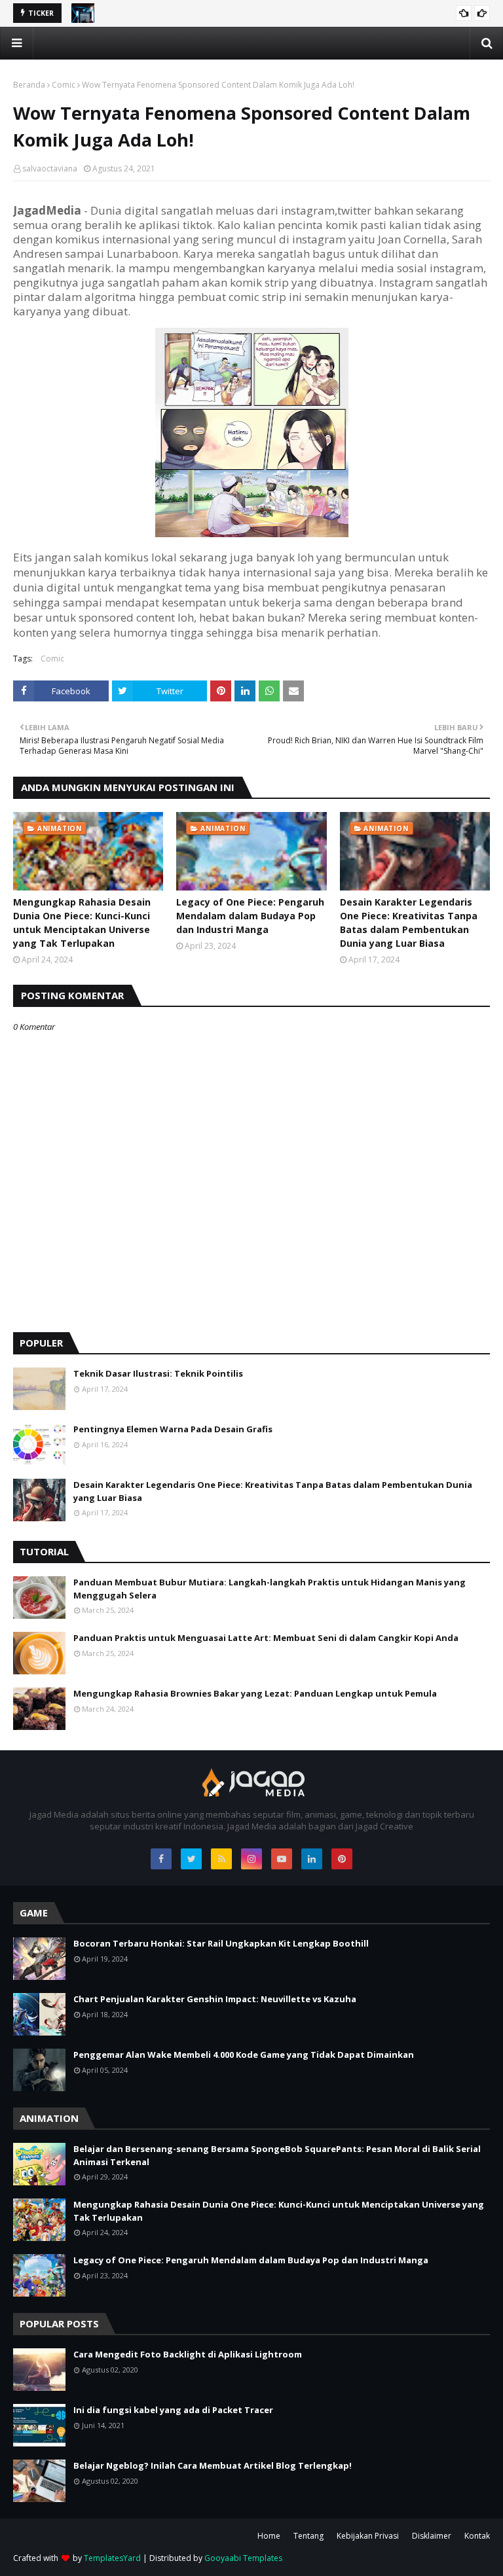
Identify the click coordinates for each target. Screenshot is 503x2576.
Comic (64, 85)
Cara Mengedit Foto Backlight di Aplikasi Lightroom (188, 2354)
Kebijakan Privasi (368, 2536)
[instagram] (251, 1859)
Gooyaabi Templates (243, 2558)
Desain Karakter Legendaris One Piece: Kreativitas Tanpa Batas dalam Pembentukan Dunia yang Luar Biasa (409, 923)
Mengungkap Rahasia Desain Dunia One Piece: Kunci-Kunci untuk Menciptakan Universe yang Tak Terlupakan (82, 923)
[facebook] (161, 1859)
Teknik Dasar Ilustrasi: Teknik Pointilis (158, 1373)
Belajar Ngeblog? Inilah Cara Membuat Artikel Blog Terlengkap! (213, 2465)
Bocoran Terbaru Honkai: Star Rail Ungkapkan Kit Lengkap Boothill (221, 1943)
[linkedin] (312, 1859)
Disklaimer (432, 2536)
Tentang (308, 2536)
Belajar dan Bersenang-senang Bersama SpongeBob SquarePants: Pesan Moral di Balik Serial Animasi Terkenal (277, 2155)
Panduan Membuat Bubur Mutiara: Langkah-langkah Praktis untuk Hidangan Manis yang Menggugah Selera (270, 1589)
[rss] (221, 1859)
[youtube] (282, 1859)
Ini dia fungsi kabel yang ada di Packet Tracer (173, 2410)
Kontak (477, 2536)
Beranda (29, 85)
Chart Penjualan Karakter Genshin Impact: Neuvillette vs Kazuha (215, 1999)
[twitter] (191, 1859)
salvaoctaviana (50, 168)
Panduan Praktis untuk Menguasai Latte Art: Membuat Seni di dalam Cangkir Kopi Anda (266, 1638)
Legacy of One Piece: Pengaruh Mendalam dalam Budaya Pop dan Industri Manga (250, 916)
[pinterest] (342, 1859)
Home (269, 2536)
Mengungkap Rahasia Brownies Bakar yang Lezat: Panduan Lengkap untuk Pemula (255, 1693)
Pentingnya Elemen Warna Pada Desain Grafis (173, 1429)
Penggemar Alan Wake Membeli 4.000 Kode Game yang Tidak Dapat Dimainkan (244, 2055)
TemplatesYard (112, 2558)
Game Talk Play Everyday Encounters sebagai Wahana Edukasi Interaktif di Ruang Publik (277, 15)
